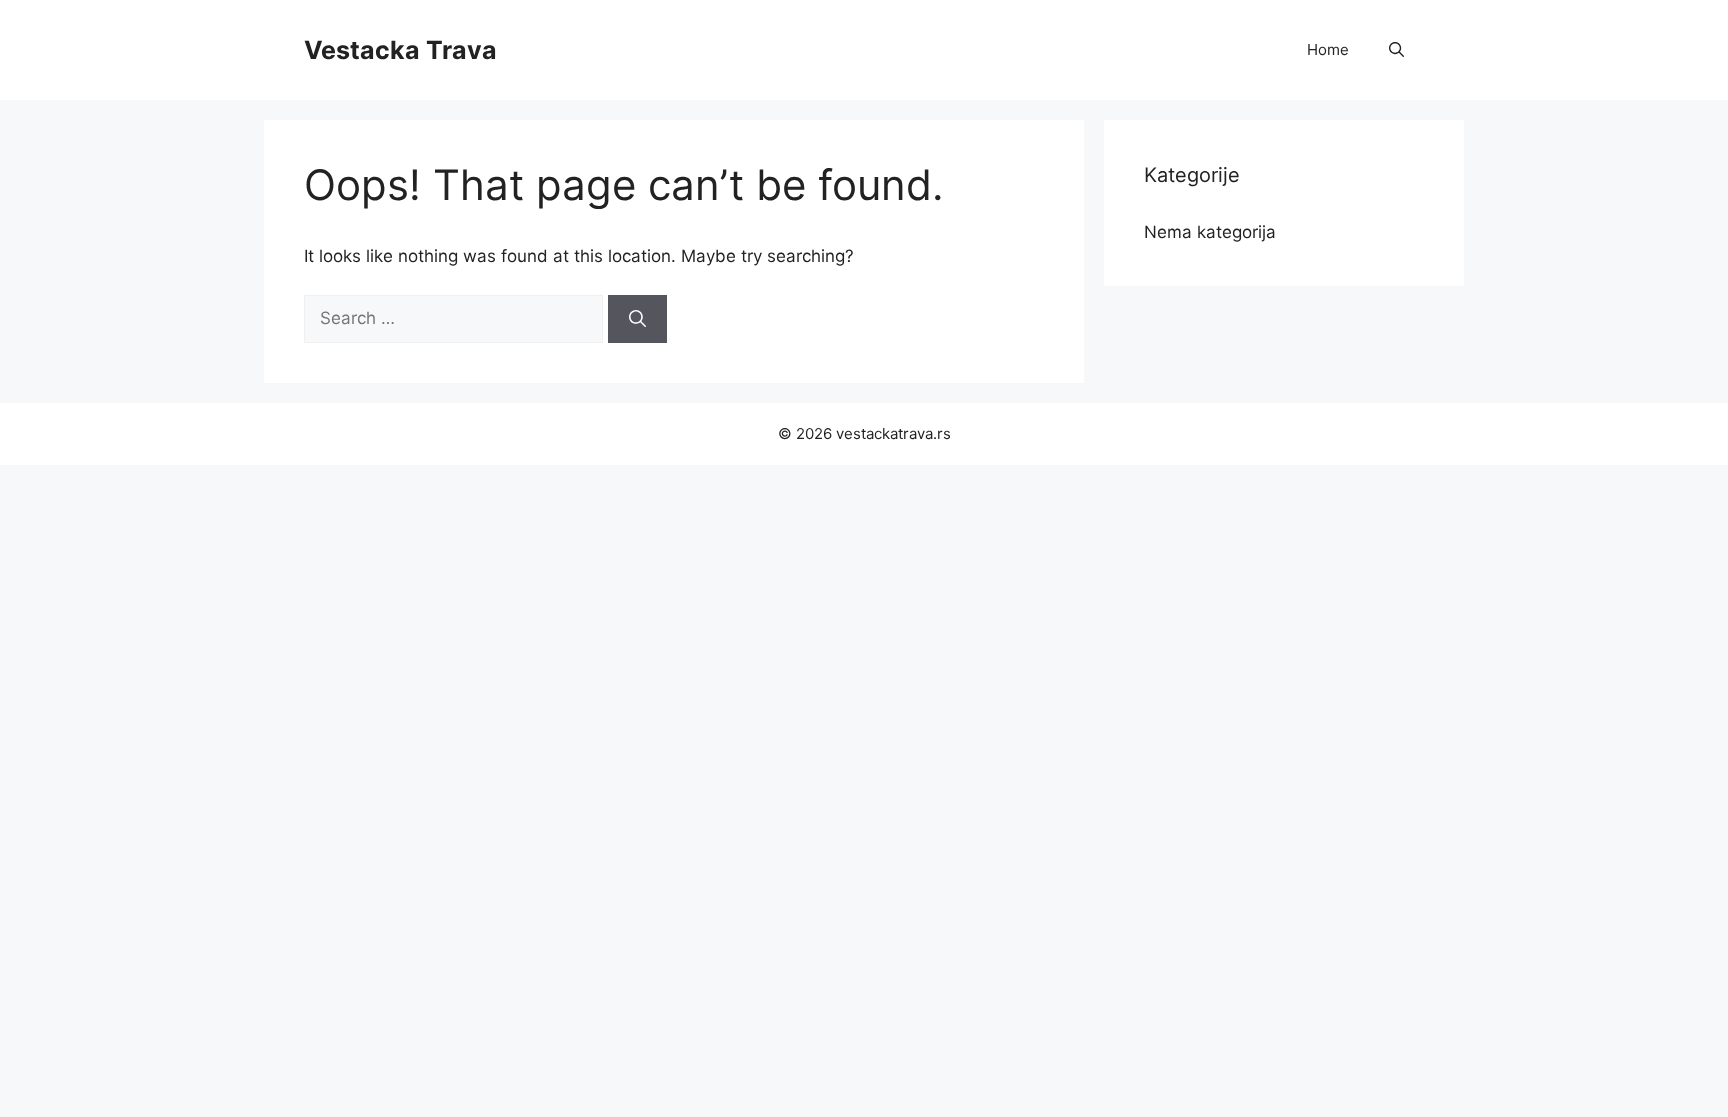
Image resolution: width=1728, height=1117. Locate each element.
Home (1328, 49)
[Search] (637, 319)
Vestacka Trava (400, 50)
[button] (1396, 50)
